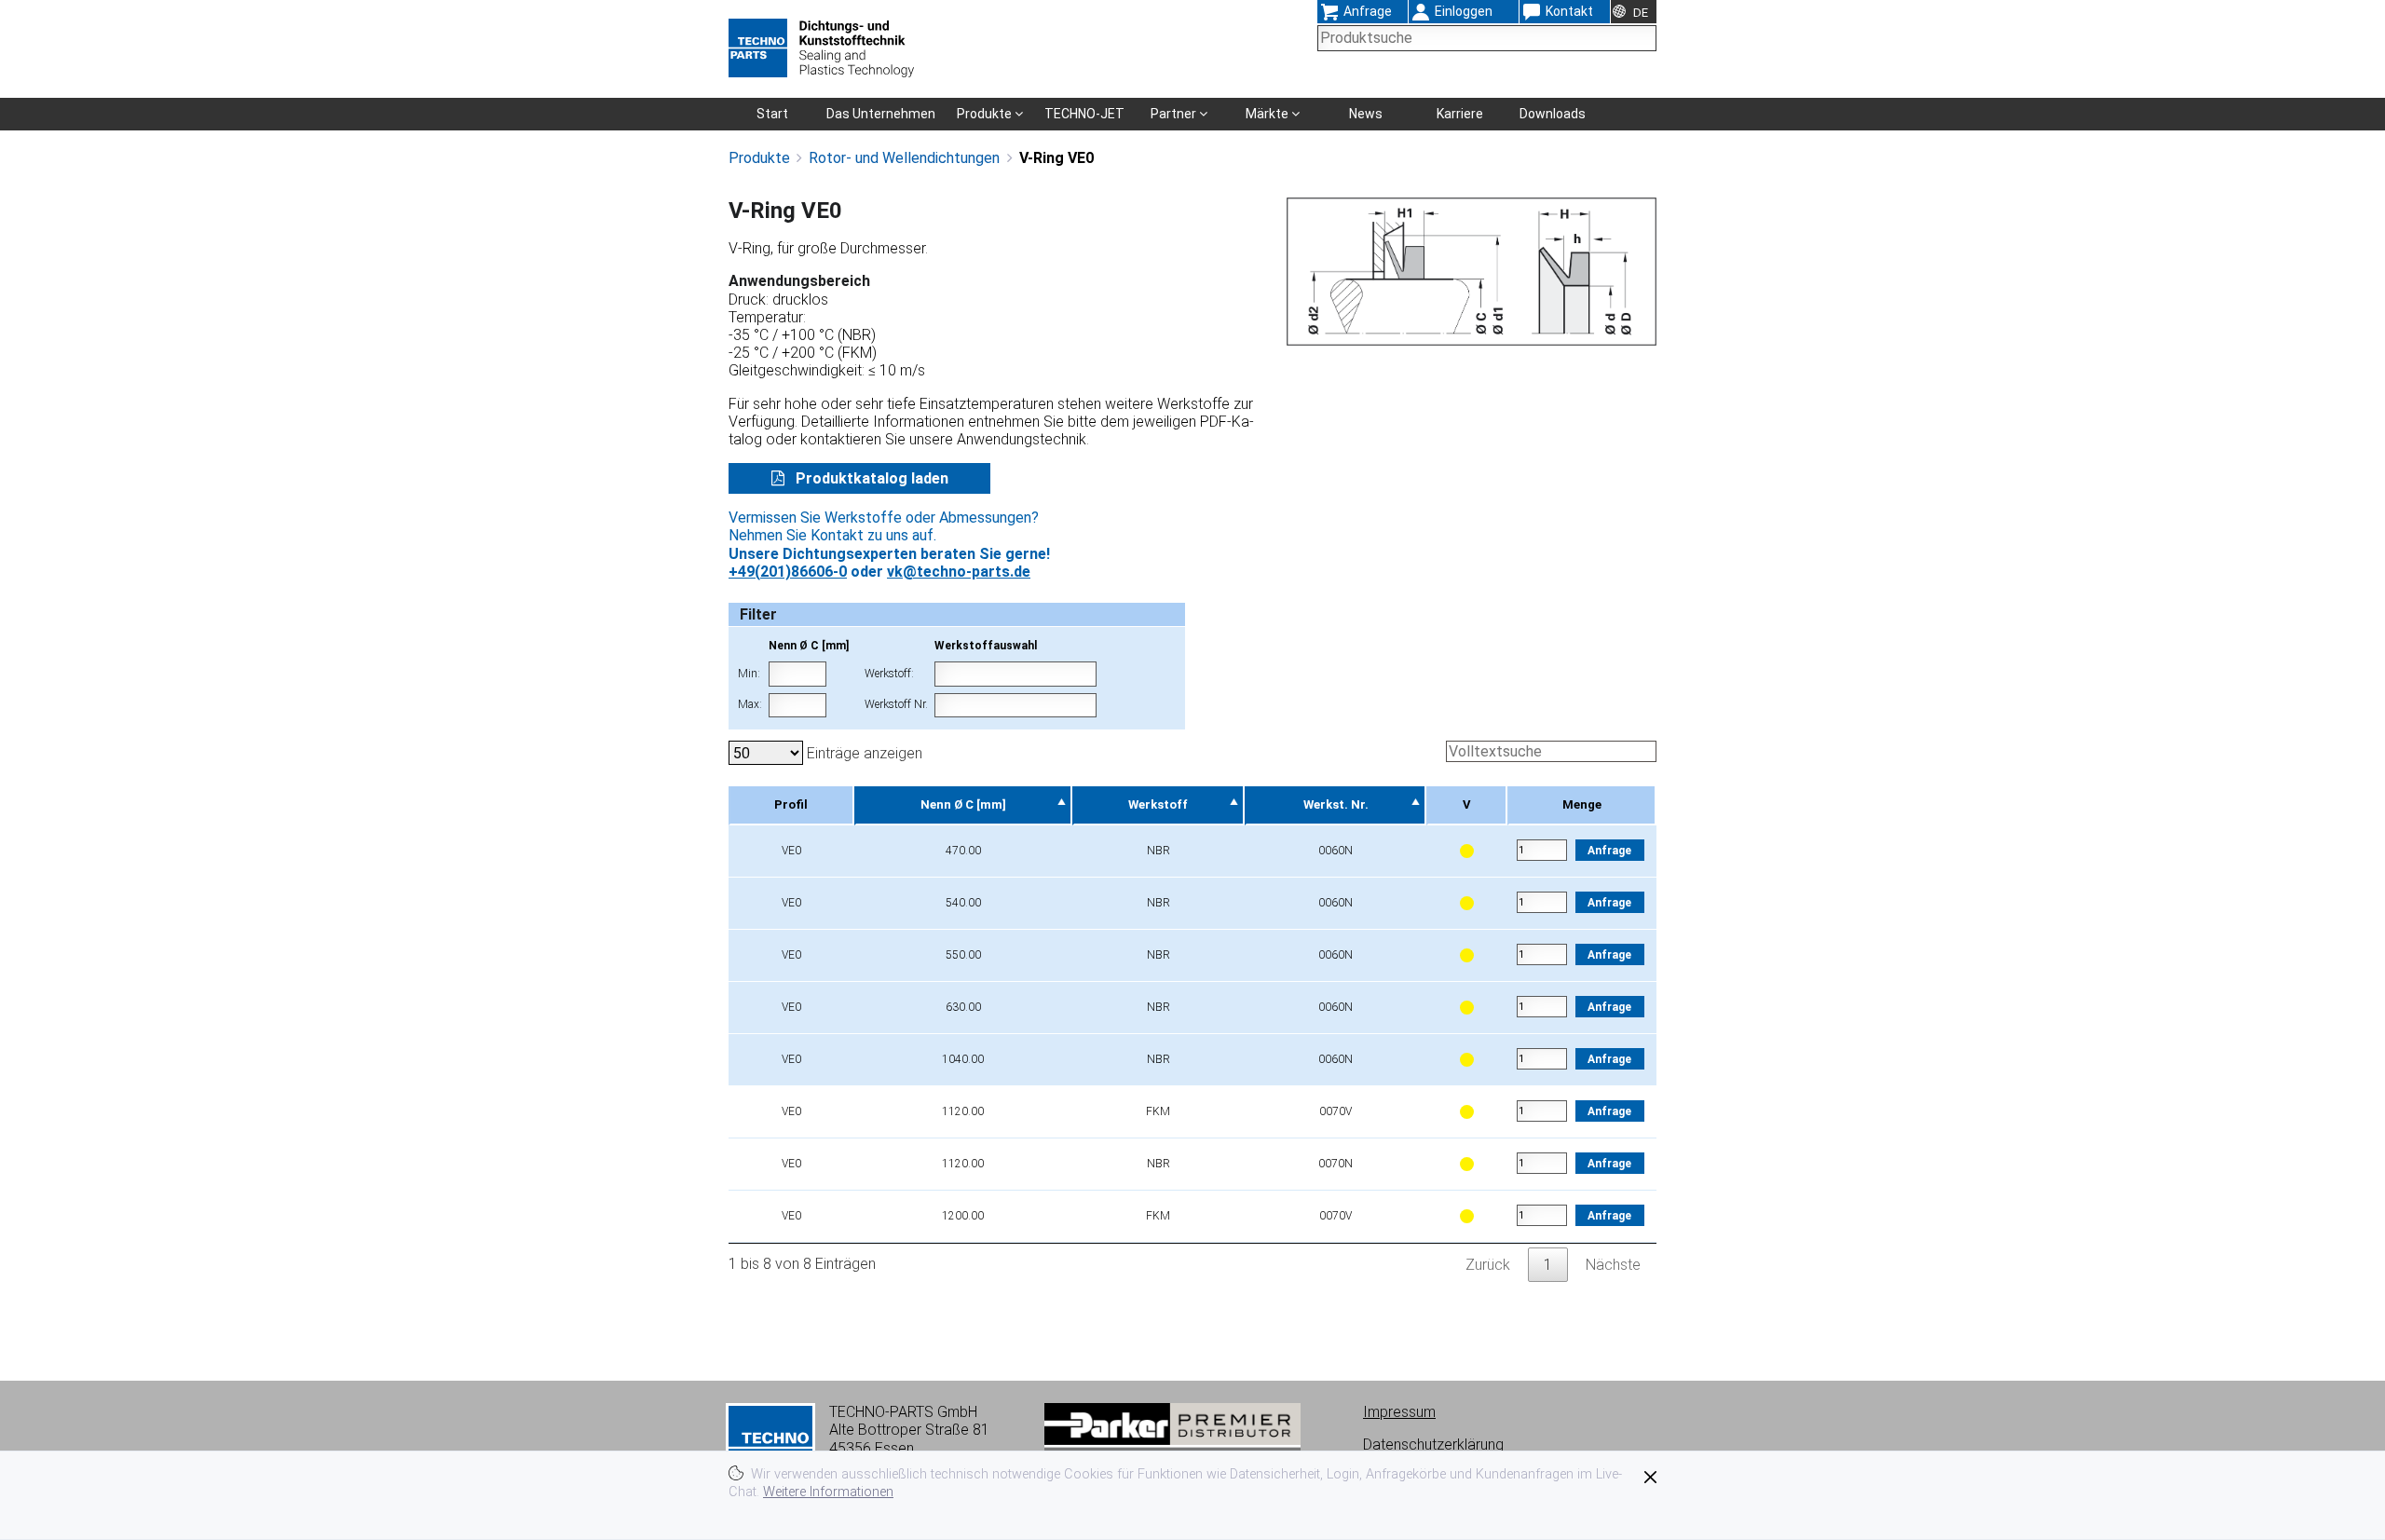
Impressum (1399, 1412)
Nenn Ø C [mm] (963, 804)
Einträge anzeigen (863, 753)
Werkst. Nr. (1336, 804)
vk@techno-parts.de (959, 572)
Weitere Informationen (828, 1492)
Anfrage (1609, 851)
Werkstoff (1158, 804)
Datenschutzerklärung (1433, 1445)
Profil (791, 804)
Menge (1582, 804)
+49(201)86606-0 (788, 572)
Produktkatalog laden (870, 478)
